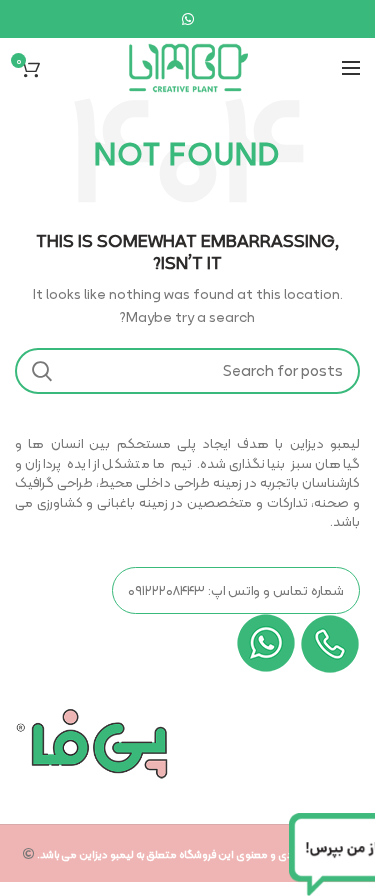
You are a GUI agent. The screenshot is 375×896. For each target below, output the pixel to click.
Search (42, 371)
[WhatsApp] (188, 19)
